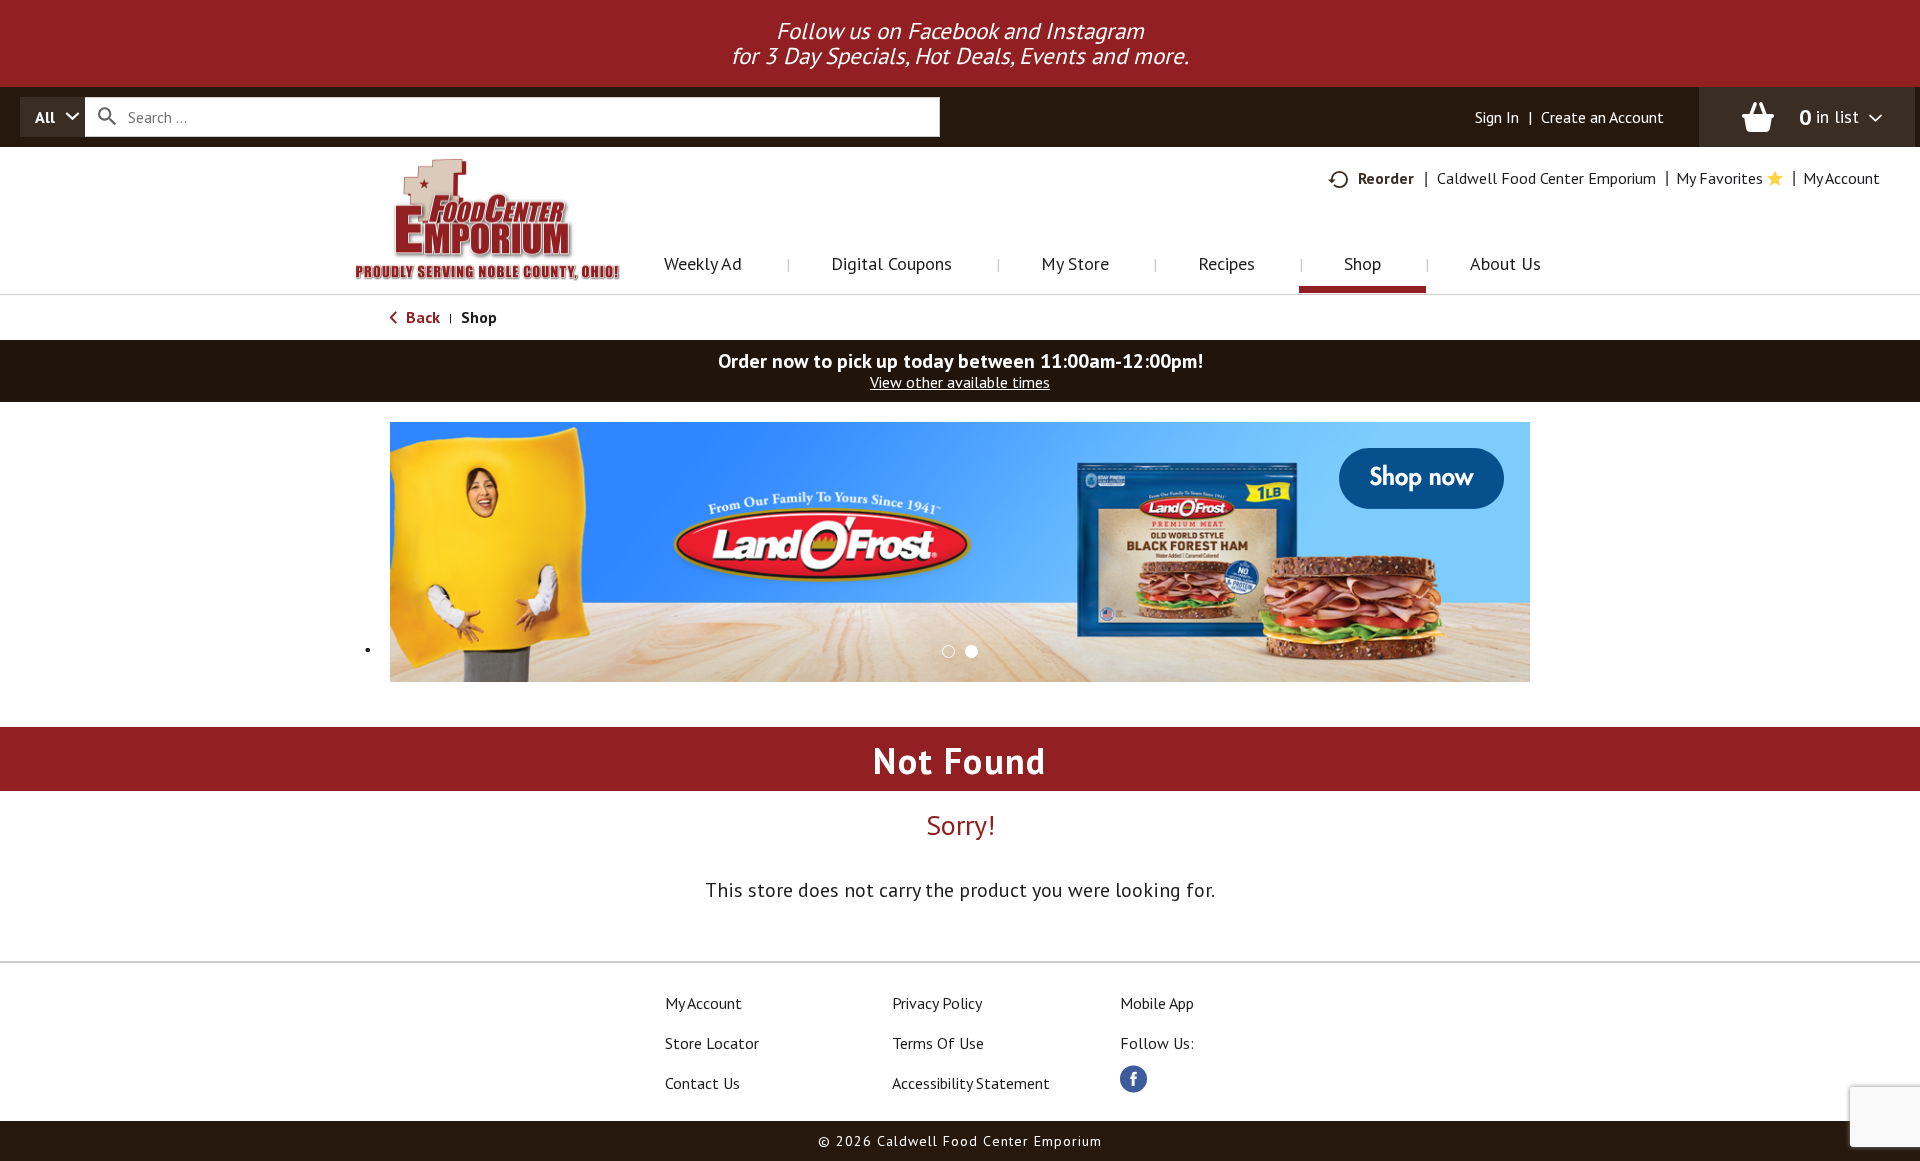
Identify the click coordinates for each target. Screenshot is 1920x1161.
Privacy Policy (937, 1003)
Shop (479, 317)
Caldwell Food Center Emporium (1546, 178)
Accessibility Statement (971, 1083)
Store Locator (712, 1043)
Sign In (1497, 117)
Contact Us (702, 1083)
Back (421, 317)
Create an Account (1602, 117)
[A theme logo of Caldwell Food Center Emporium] (507, 244)
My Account (703, 1003)
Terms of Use (938, 1043)
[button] (948, 651)
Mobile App (1157, 1003)
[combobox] (52, 117)
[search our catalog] (107, 117)
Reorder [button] (1386, 178)
